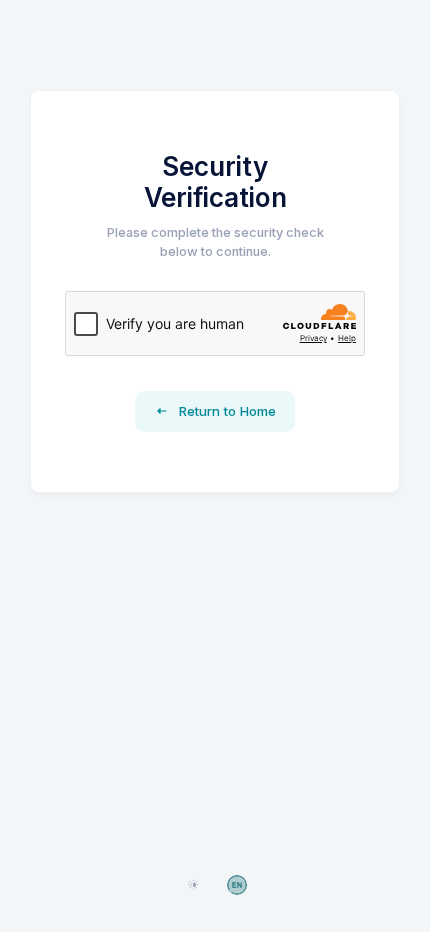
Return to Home (225, 411)
